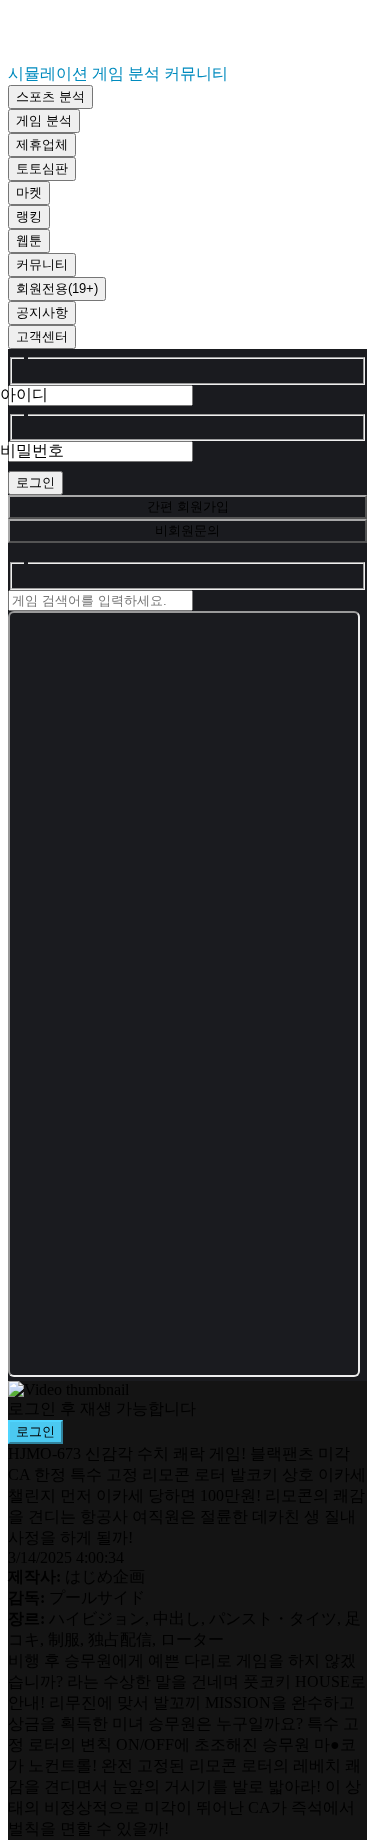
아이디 (24, 394)
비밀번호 (32, 450)
